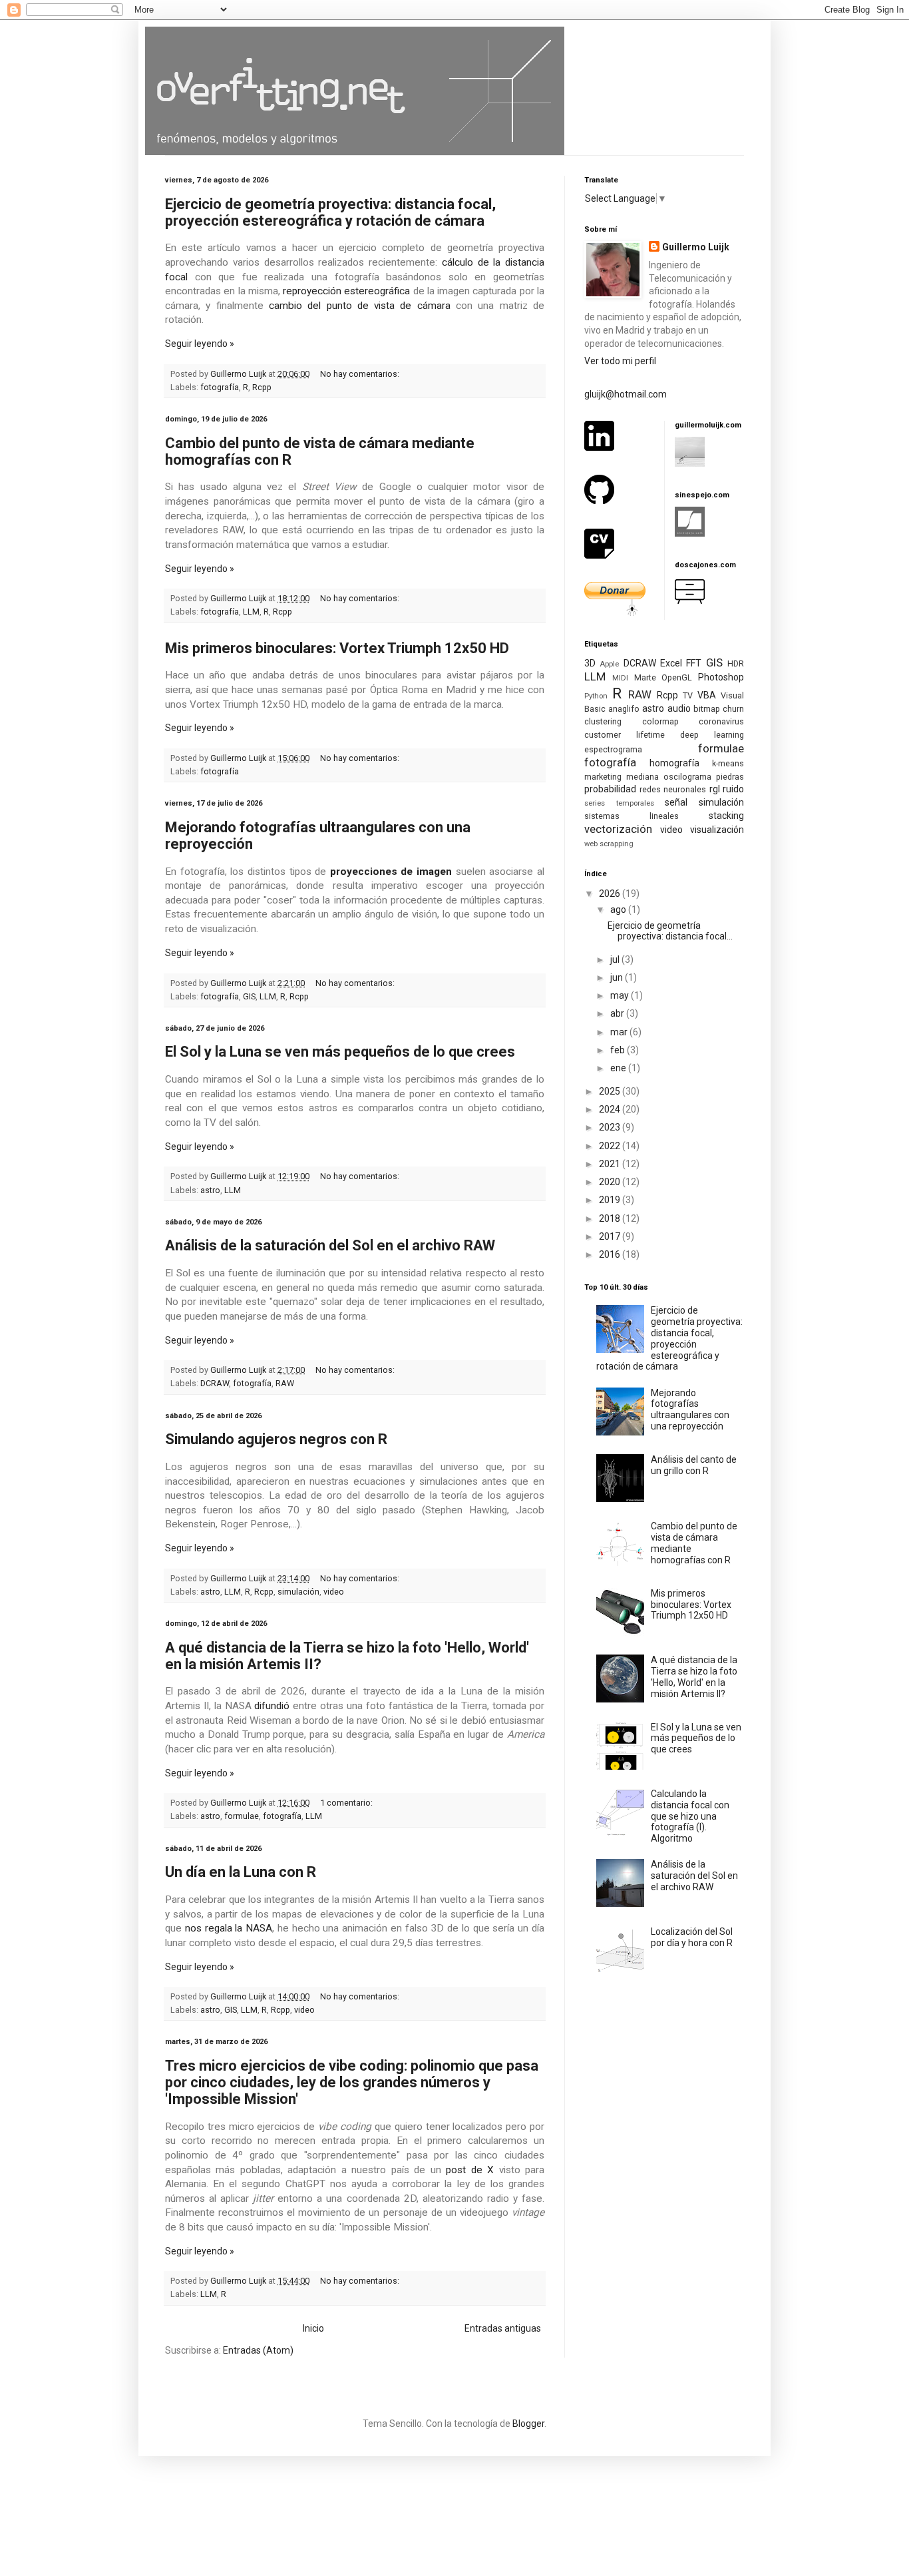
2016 (611, 1254)
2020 (611, 1182)
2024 (611, 1109)
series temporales (619, 803)
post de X (470, 2170)
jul (616, 959)
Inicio (313, 2328)
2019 (611, 1200)
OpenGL (677, 677)
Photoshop (721, 677)
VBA (707, 695)
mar (620, 1032)
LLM (251, 612)
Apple (609, 664)
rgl (715, 789)
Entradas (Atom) (258, 2350)
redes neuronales (673, 789)
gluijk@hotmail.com (626, 394)
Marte (645, 677)
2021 (611, 1164)
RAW (285, 1383)
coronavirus (721, 721)
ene (619, 1068)
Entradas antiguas (503, 2328)
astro (210, 1190)
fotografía (220, 387)
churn (733, 709)
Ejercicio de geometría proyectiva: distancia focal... (670, 931)
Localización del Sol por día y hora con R (692, 1937)
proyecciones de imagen (391, 872)
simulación (298, 1592)
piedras (730, 777)
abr (618, 1013)
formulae (242, 1816)
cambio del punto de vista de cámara (360, 306)
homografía (674, 763)
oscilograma (687, 777)
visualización (717, 830)
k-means (728, 763)
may (621, 995)
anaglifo (624, 709)
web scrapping (609, 844)
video (334, 1592)
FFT (694, 663)
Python (596, 696)
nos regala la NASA (229, 1928)
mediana (642, 777)
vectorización (618, 829)
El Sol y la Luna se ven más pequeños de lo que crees (340, 1052)
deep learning (712, 735)
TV (688, 695)
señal (676, 802)
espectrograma (613, 749)
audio (679, 708)
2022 (611, 1146)
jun (618, 977)
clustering (603, 721)
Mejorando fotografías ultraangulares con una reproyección (690, 1410)
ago (619, 909)
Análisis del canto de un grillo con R (694, 1465)
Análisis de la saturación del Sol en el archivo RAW (330, 1245)
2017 (611, 1236)
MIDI (620, 678)
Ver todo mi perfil (620, 361)
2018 (611, 1218)
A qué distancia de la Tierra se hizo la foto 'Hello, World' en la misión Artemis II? (694, 1676)
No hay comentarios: (361, 374)
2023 (611, 1127)
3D (590, 663)
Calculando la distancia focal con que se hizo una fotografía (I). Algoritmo (690, 1816)
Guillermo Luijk (696, 247)
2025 (611, 1091)
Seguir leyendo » (200, 344)
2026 (611, 894)
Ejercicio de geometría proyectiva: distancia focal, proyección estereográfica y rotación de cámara (330, 212)
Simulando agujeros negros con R (276, 1439)
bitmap (707, 709)
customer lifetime (625, 735)
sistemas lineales (632, 816)
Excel (671, 663)
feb (619, 1050)
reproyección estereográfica (346, 291)
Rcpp (262, 387)
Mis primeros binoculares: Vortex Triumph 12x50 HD (337, 648)
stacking (726, 816)
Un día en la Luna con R (241, 1872)
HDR (736, 663)
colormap (660, 721)
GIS (249, 996)
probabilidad (610, 789)
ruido (733, 789)
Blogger (528, 2424)
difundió (272, 1706)
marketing (603, 777)
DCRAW (215, 1383)
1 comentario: (347, 1803)
